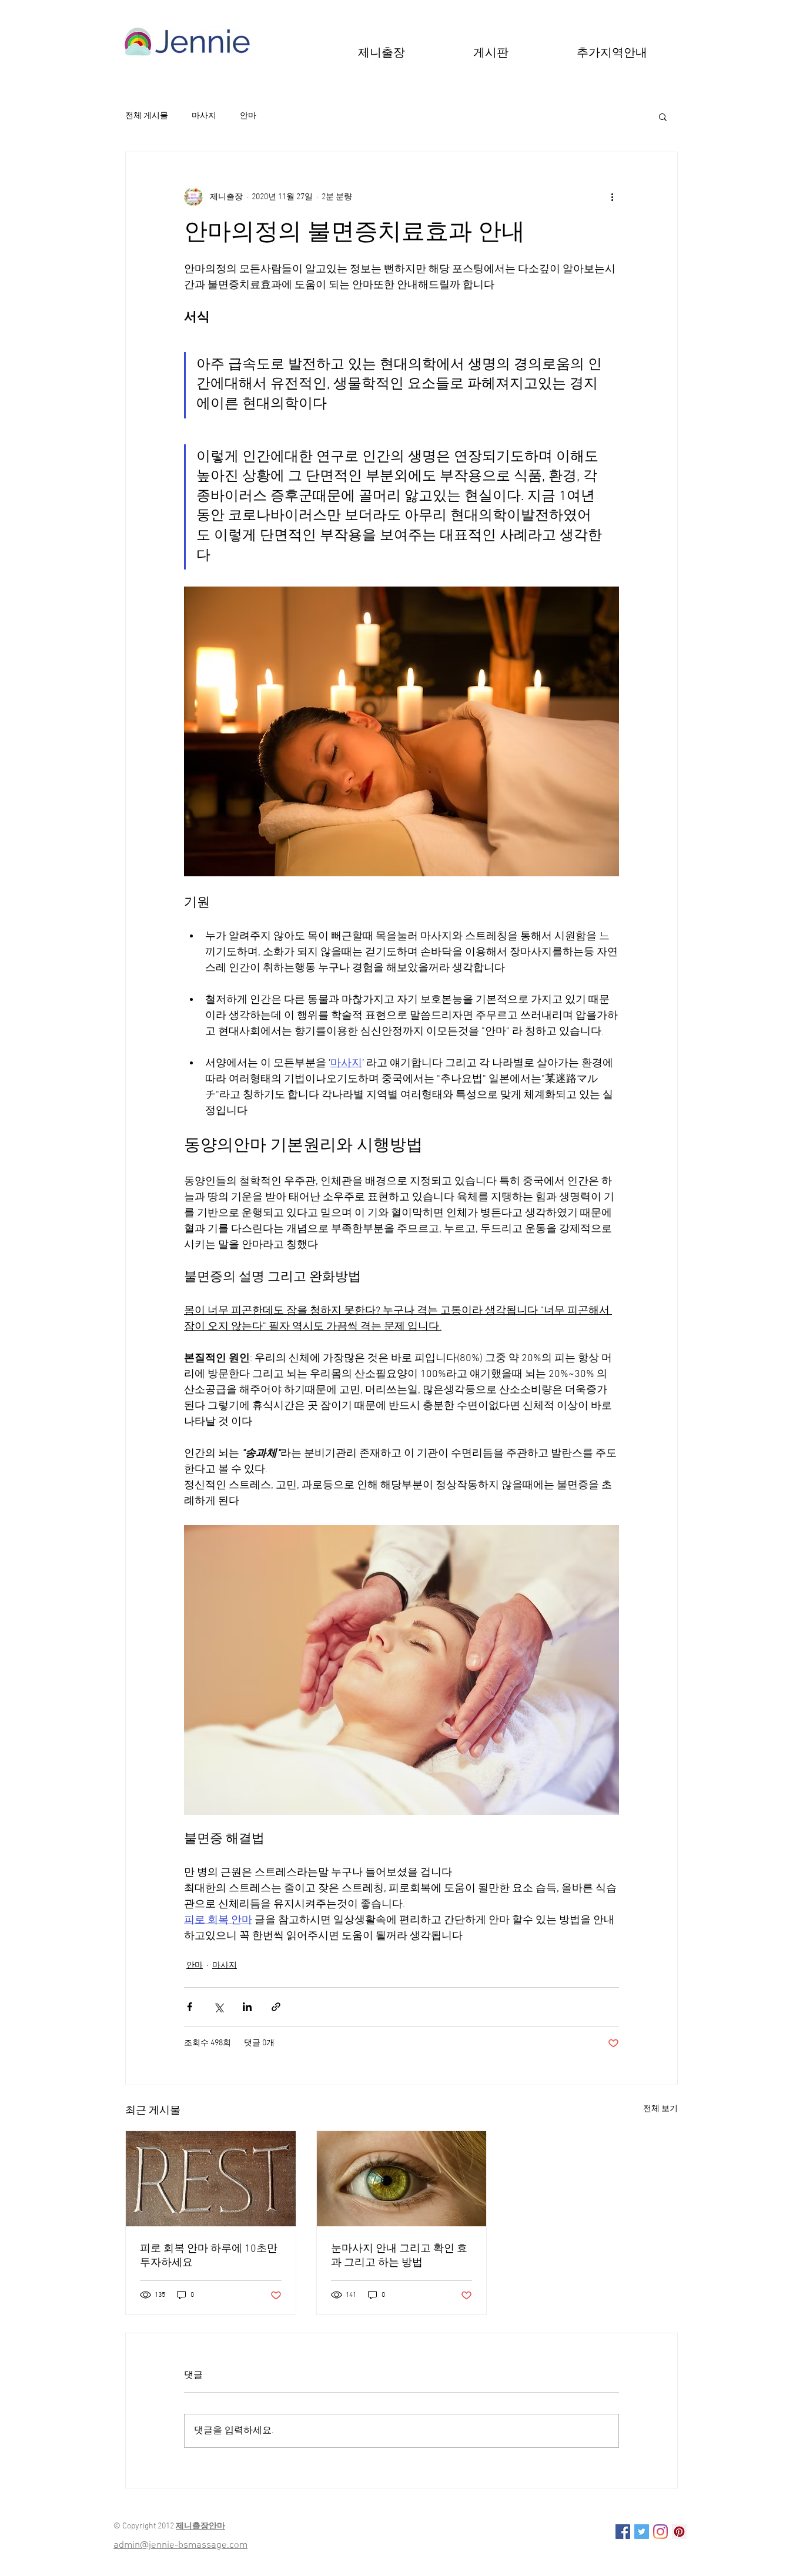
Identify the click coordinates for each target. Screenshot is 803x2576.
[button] (491, 52)
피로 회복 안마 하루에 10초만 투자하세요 (209, 2256)
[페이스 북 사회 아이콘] (623, 2532)
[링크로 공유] (276, 2007)
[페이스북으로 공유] (190, 2007)
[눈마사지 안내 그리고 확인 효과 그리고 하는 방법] (402, 2179)
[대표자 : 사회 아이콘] (679, 2532)
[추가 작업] (612, 197)
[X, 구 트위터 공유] (218, 2007)
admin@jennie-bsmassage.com (180, 2545)
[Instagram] (660, 2532)
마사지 (204, 116)
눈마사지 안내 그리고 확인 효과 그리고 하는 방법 (399, 2256)
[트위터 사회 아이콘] (642, 2532)
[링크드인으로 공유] (247, 2007)
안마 (248, 116)
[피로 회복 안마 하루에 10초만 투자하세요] (211, 2179)
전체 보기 (660, 2109)
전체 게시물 (147, 116)
